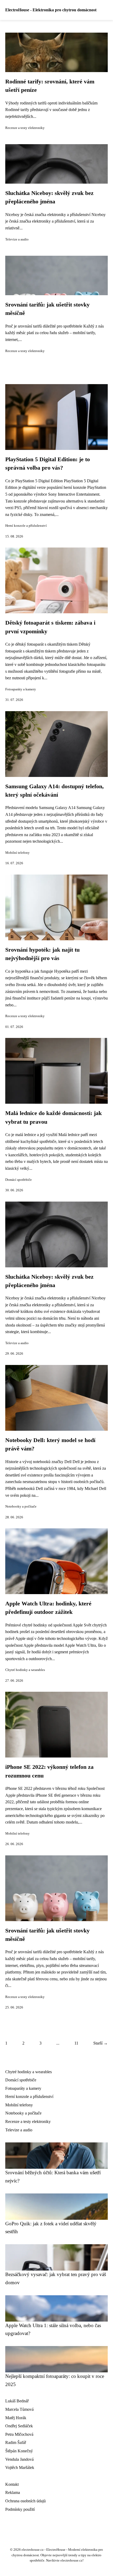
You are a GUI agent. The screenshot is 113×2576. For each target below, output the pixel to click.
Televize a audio (17, 239)
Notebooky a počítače (21, 1507)
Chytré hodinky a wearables (25, 1670)
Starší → (101, 2043)
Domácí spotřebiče (19, 1180)
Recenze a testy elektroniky (25, 128)
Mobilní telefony (17, 853)
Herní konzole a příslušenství (26, 526)
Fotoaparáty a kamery (21, 689)
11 (76, 2043)
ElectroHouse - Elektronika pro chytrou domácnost (51, 10)
